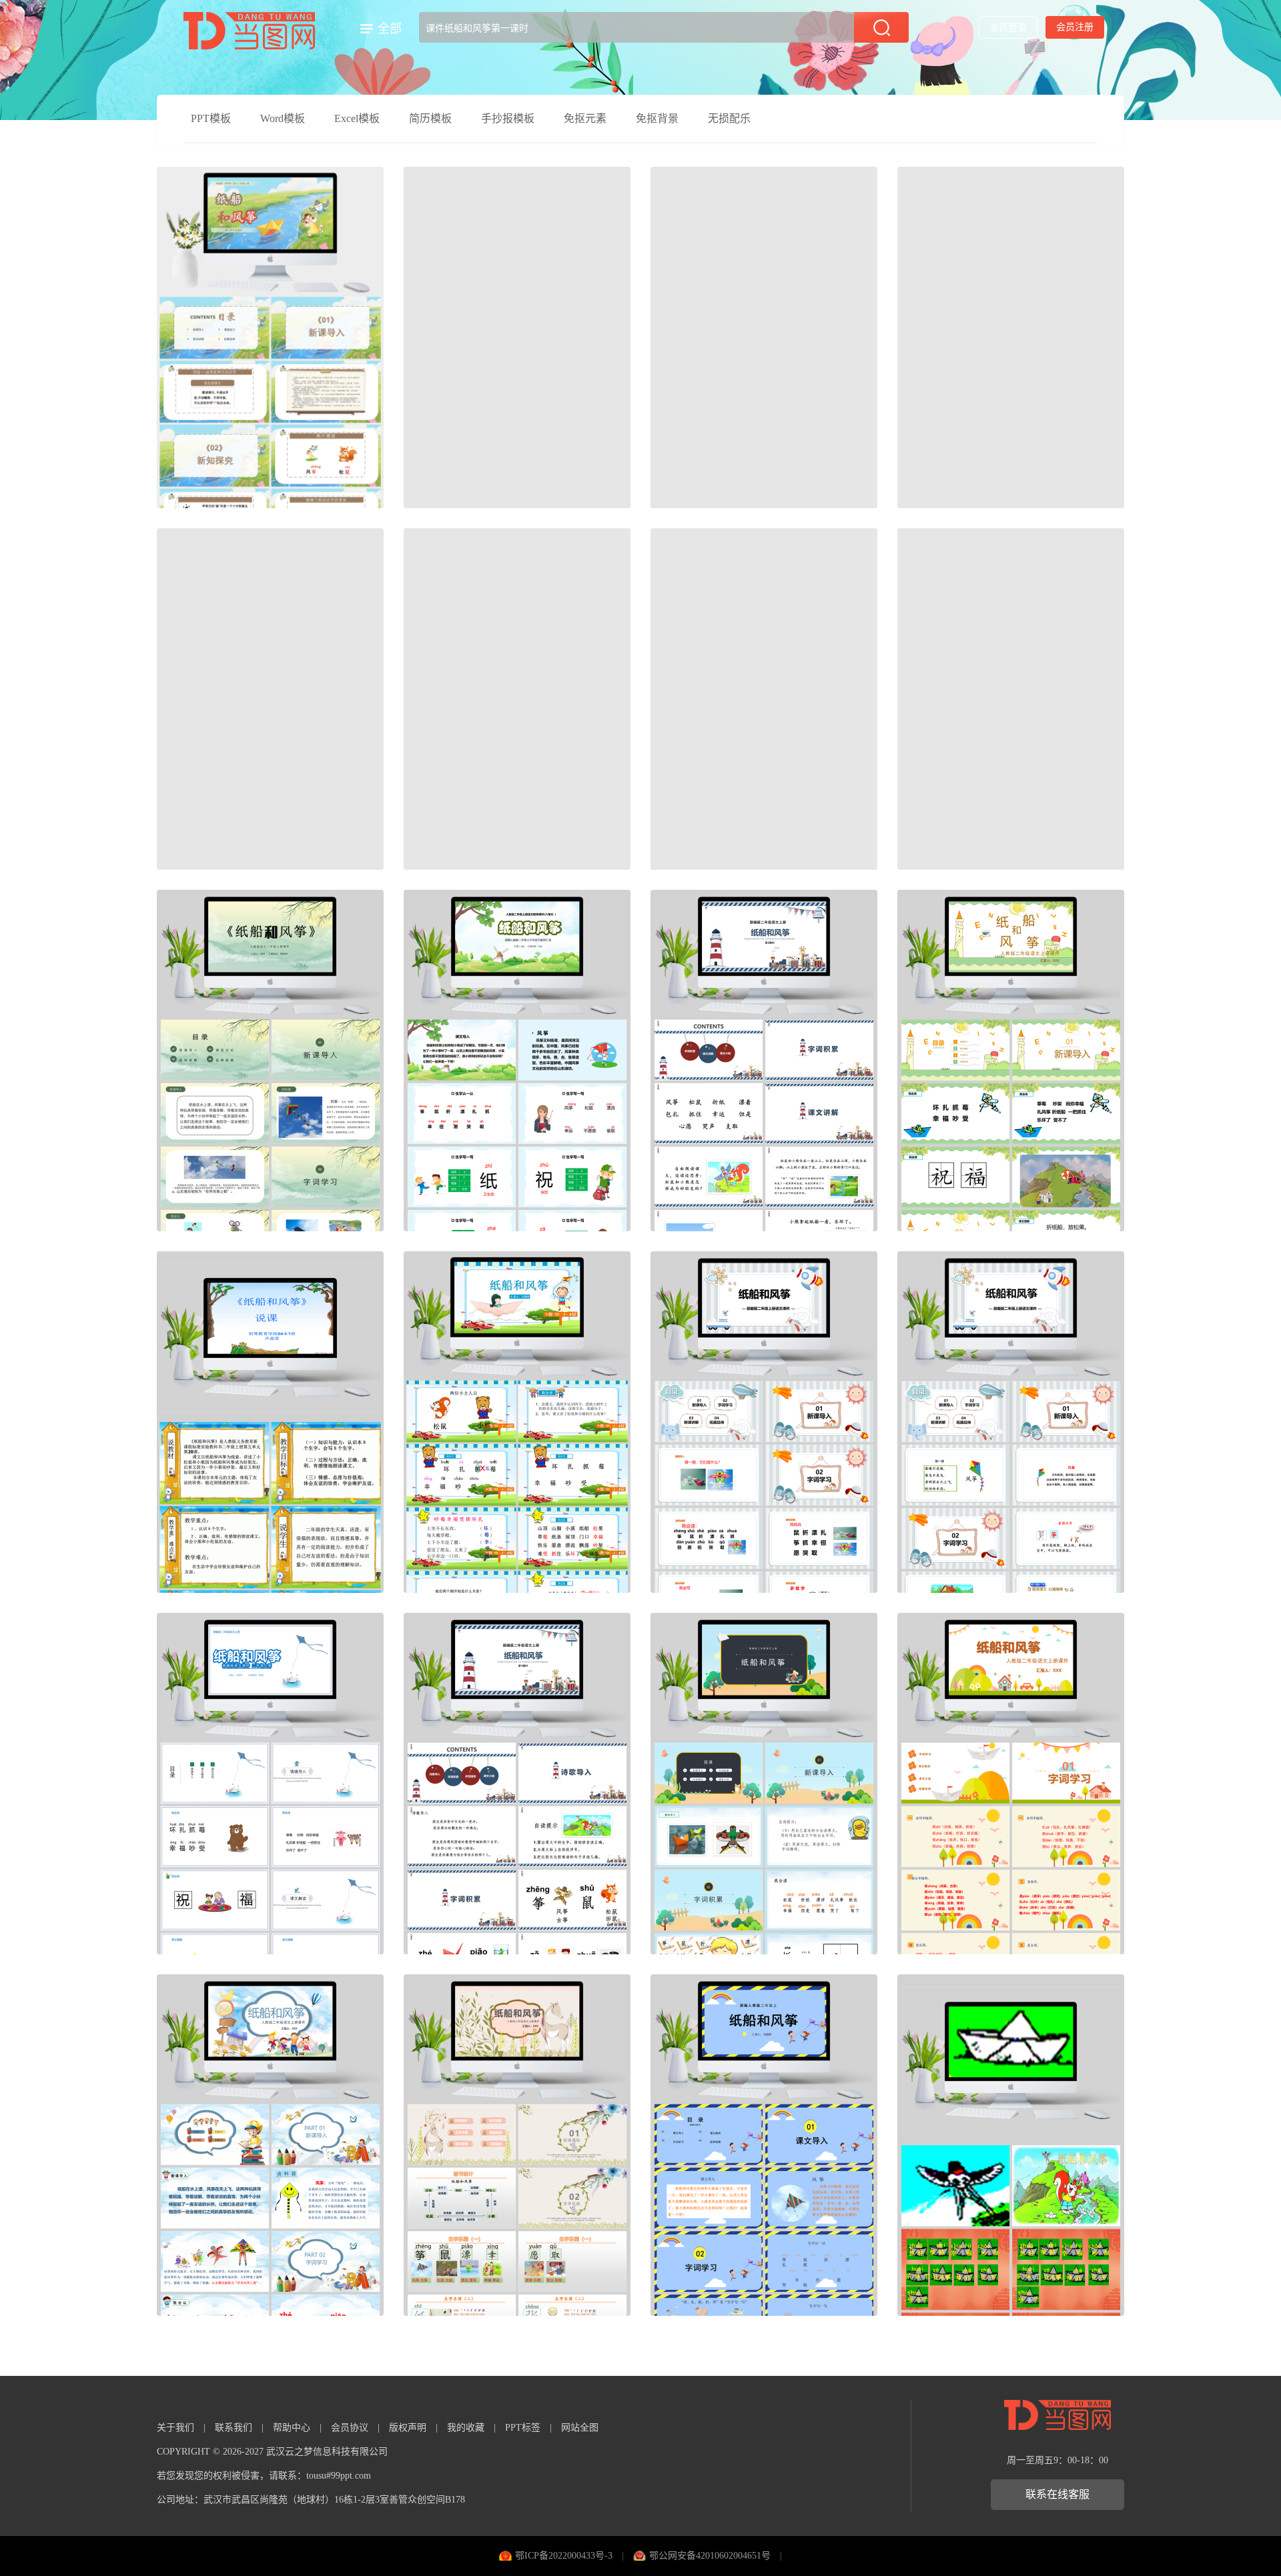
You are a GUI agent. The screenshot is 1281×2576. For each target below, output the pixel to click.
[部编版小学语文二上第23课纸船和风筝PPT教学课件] (517, 699)
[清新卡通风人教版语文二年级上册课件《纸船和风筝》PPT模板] (1011, 699)
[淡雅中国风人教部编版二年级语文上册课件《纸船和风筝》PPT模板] (517, 338)
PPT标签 (523, 2428)
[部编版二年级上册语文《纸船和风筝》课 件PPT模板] (1011, 1422)
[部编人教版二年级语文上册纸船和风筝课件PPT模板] (270, 699)
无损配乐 (729, 118)
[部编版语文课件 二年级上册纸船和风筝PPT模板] (270, 1784)
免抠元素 (585, 118)
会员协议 (350, 2428)
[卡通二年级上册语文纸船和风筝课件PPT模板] (517, 1061)
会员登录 (1008, 28)
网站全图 (580, 2428)
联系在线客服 (1057, 2494)
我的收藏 (466, 2428)
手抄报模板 (508, 118)
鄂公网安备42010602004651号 (710, 2556)
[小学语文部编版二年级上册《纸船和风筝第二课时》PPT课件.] (764, 1061)
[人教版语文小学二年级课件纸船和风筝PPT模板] (517, 1422)
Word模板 (283, 118)
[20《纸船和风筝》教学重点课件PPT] (270, 1422)
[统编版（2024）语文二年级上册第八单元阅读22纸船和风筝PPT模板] (270, 338)
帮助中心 (292, 2428)
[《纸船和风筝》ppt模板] (764, 699)
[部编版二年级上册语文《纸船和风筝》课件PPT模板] (1011, 338)
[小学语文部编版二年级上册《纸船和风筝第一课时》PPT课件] (517, 1784)
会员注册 (1075, 27)
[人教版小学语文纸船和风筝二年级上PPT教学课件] (764, 338)
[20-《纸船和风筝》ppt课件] (1011, 2145)
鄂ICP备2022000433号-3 (564, 2556)
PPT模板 (211, 118)
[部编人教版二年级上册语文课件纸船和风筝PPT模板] (764, 2145)
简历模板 (430, 118)
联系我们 (234, 2428)
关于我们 (175, 2428)
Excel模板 (357, 118)
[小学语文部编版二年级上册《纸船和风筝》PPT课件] (764, 1784)
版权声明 (408, 2428)
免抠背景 (657, 118)
